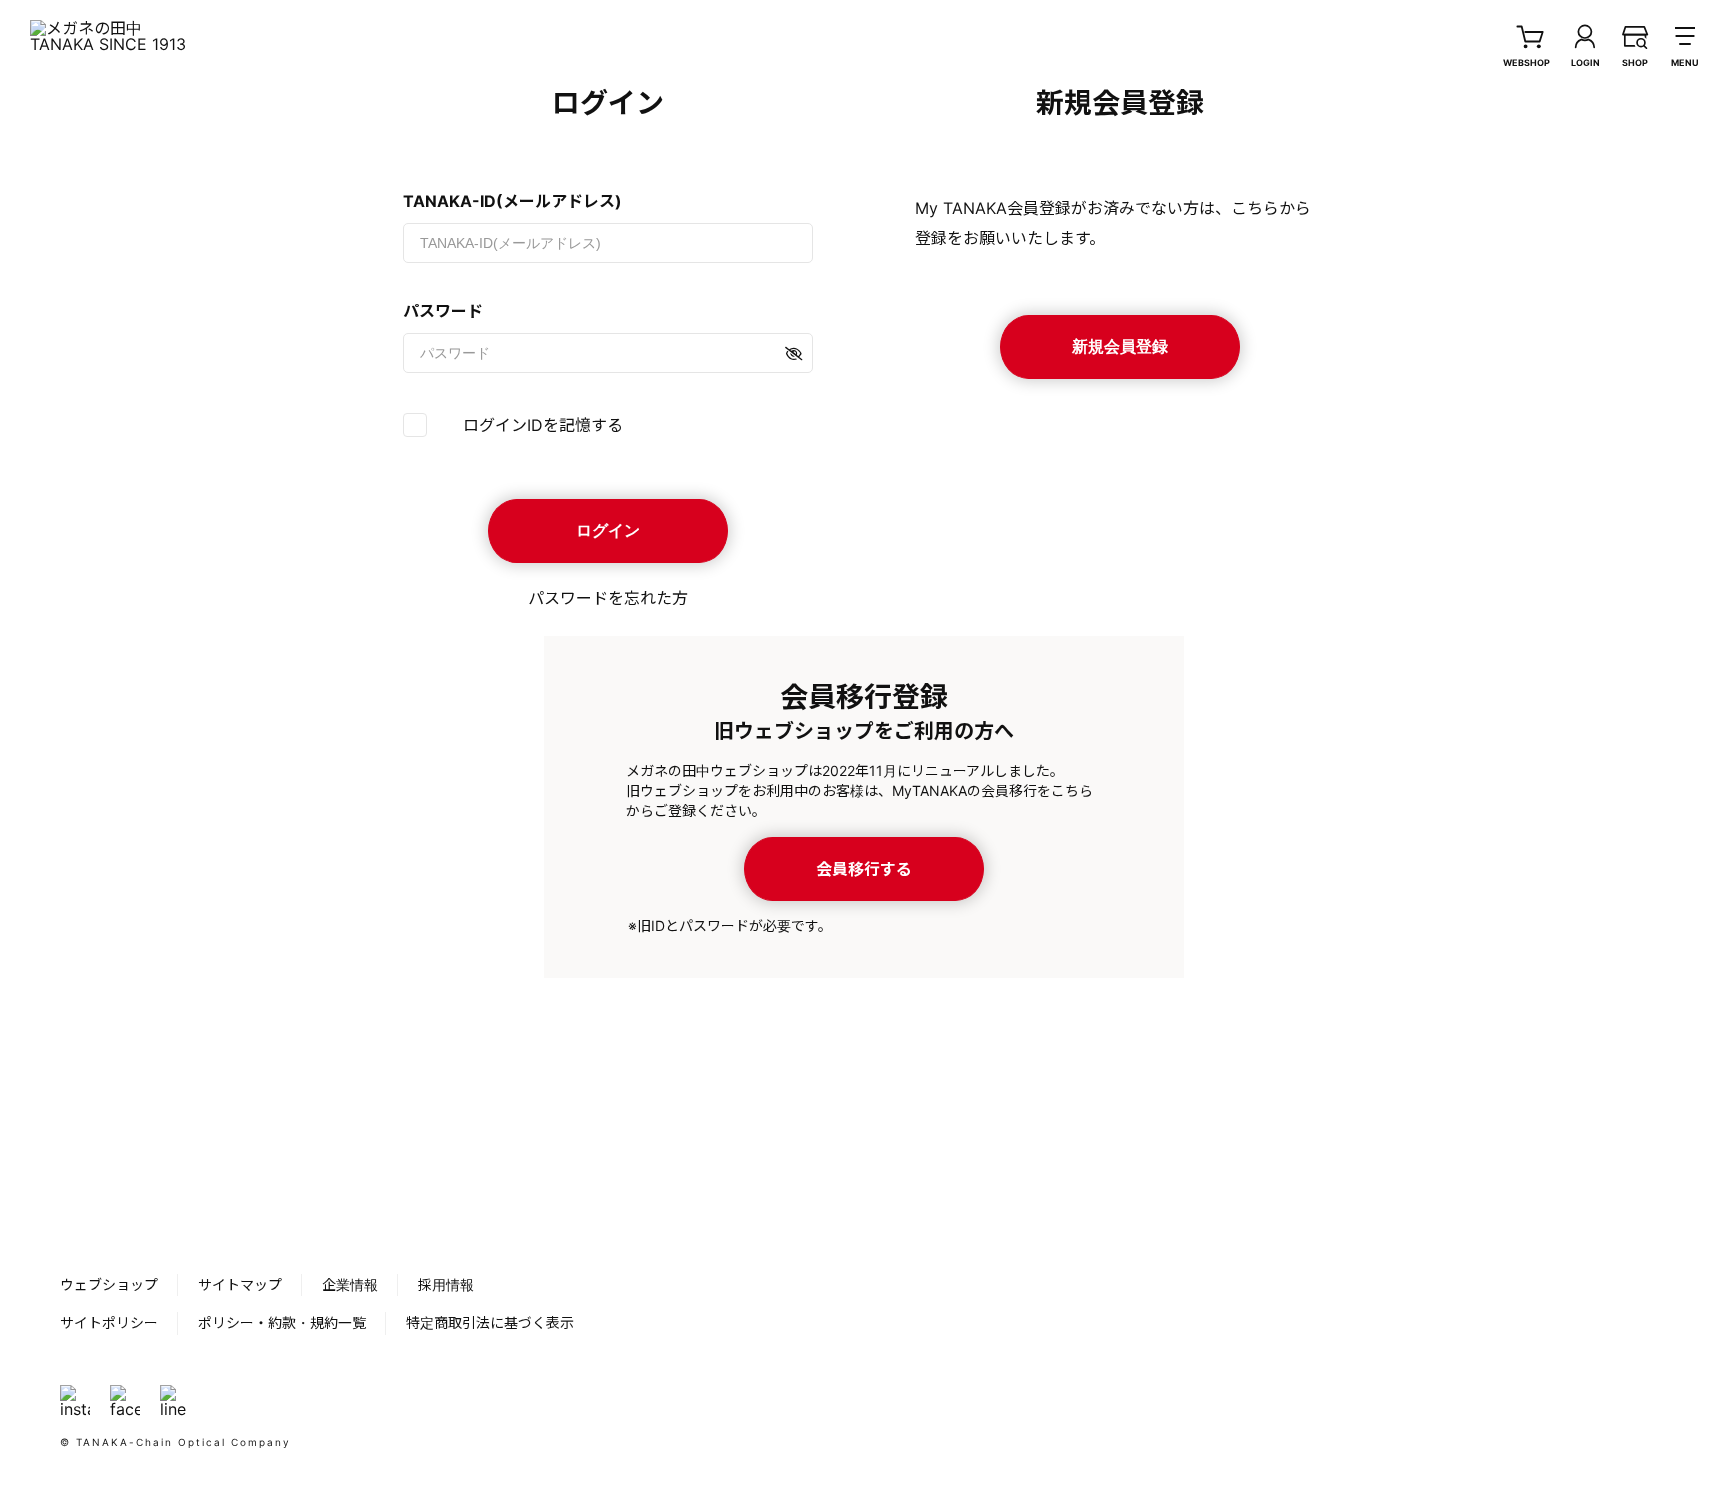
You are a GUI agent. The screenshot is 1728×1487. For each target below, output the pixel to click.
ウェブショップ (109, 1284)
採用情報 (446, 1284)
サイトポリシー (109, 1322)
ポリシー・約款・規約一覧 (282, 1322)
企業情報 (350, 1284)
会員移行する (864, 869)
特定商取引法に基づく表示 (490, 1322)
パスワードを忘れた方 (608, 598)
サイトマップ (240, 1284)
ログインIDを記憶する (543, 425)
